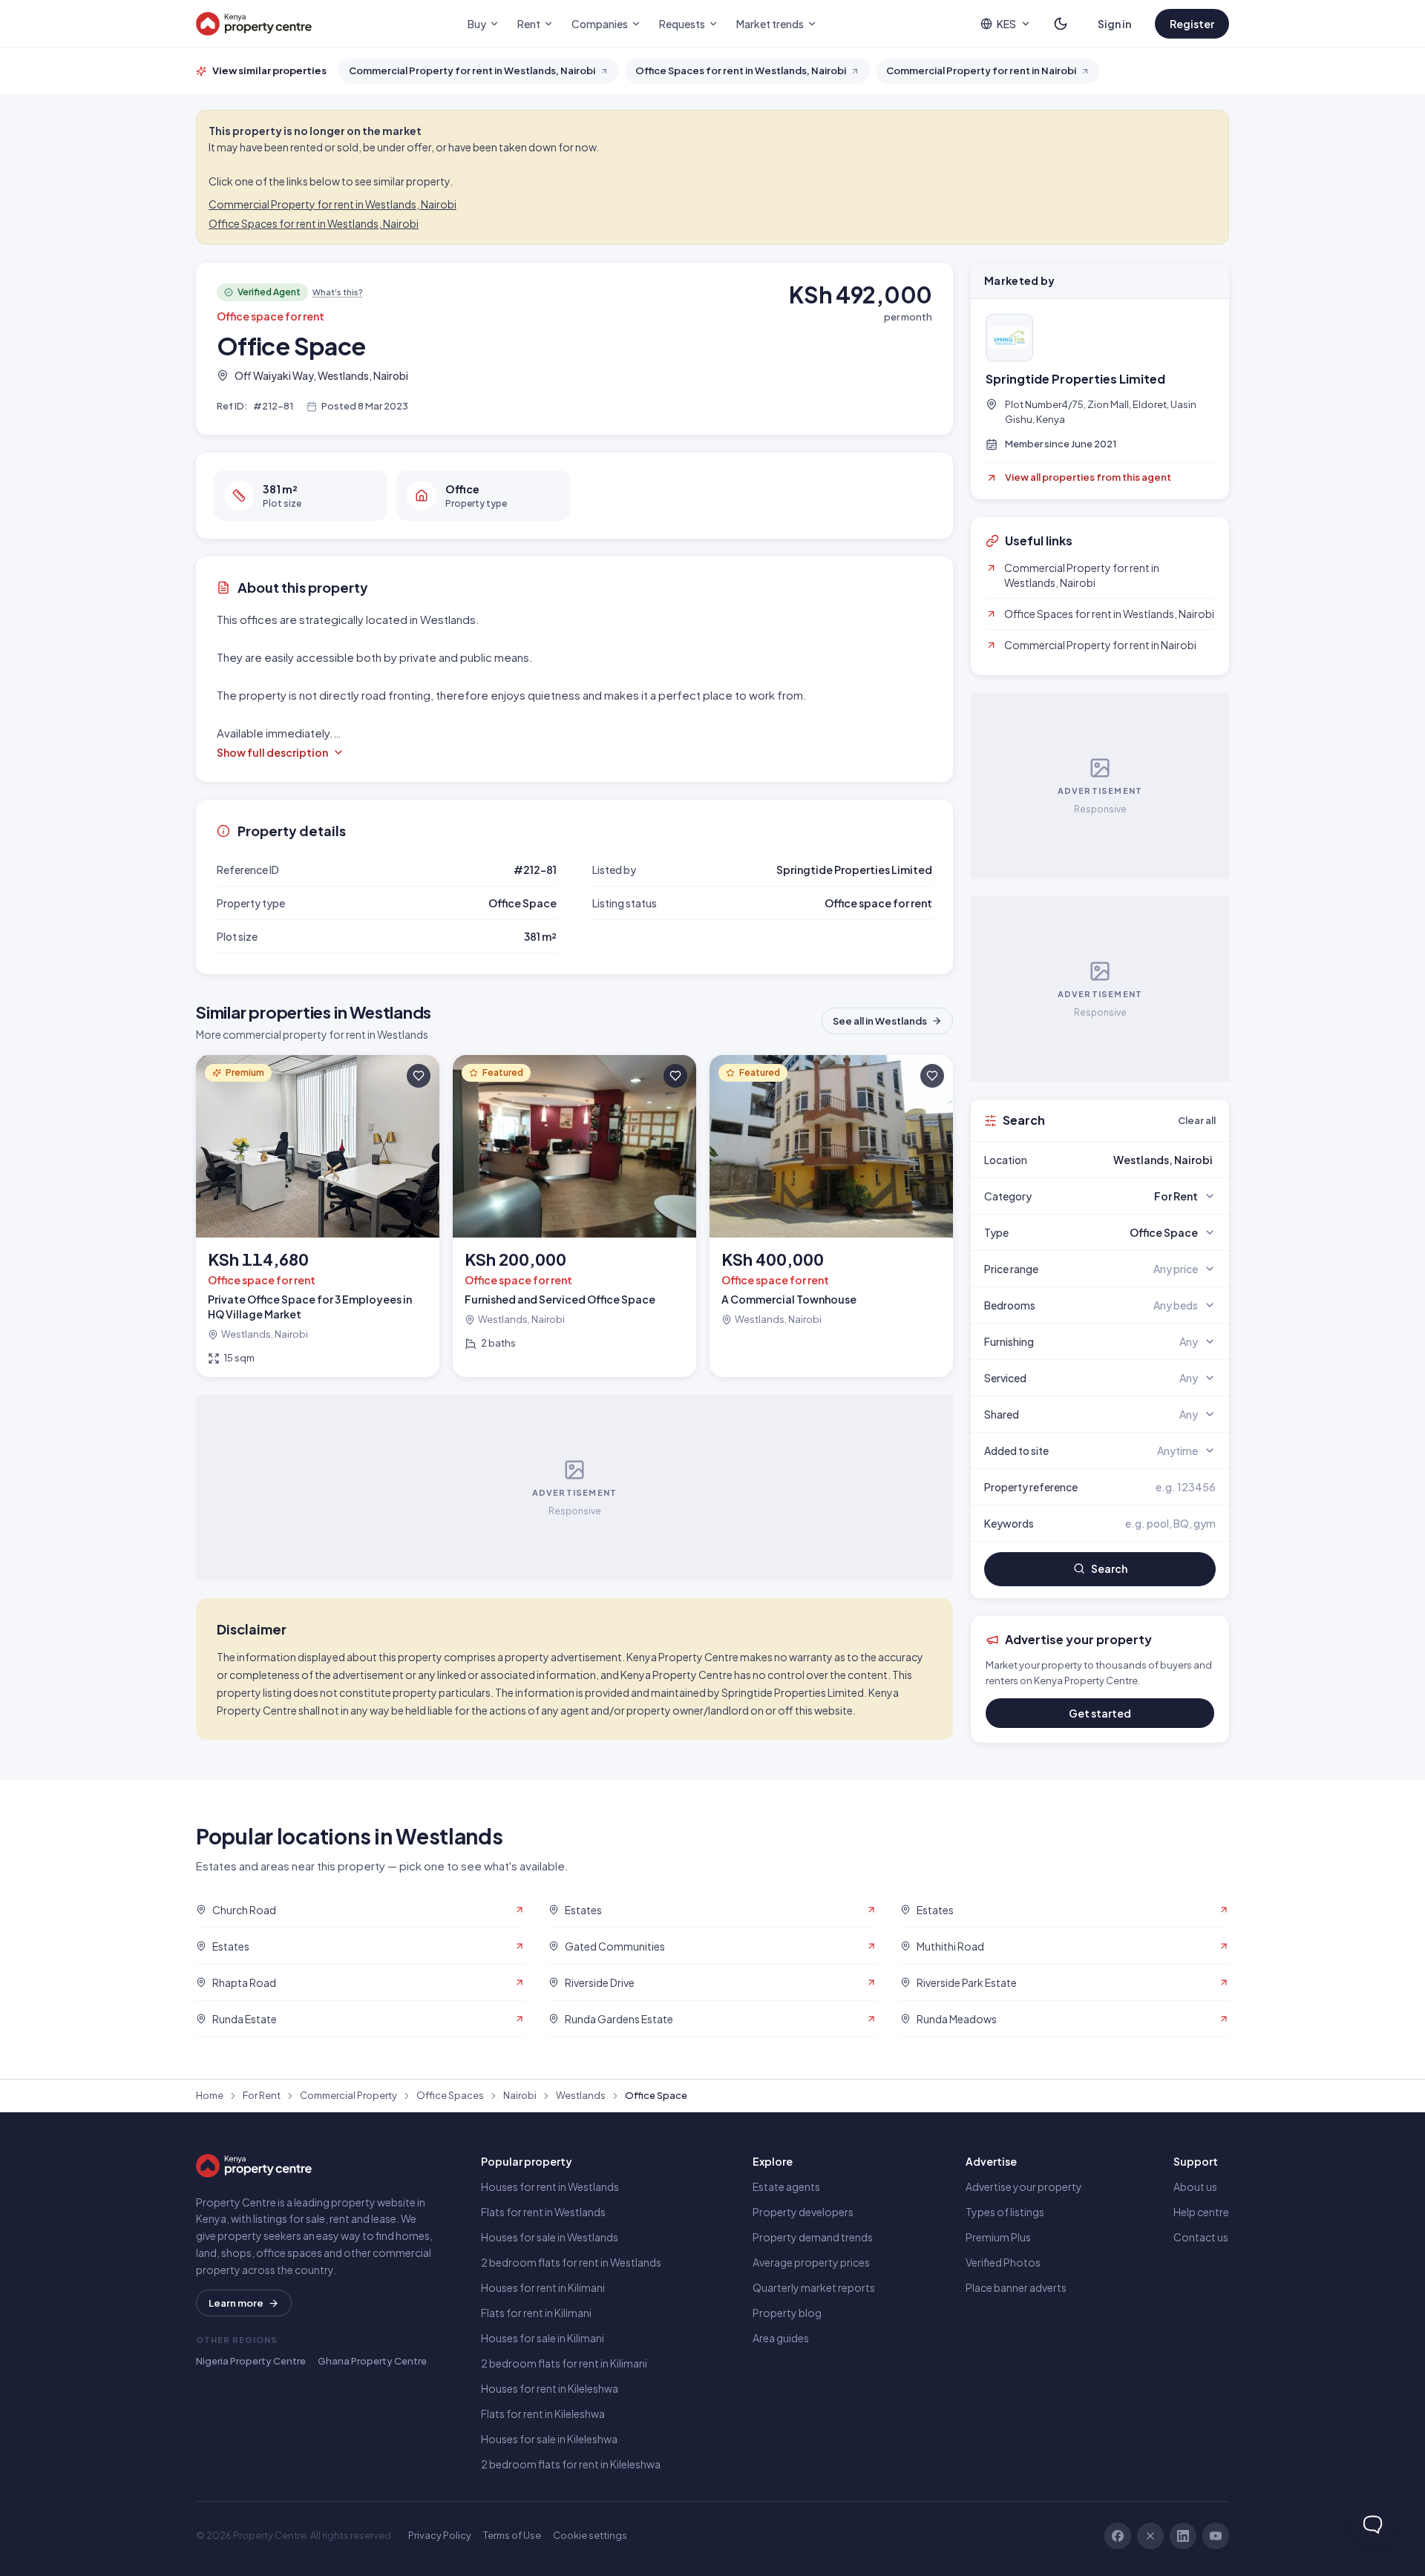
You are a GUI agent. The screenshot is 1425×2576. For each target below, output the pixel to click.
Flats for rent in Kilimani (536, 2313)
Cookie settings (590, 2535)
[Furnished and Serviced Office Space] (574, 1216)
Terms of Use (512, 2535)
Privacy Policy (440, 2535)
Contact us (1201, 2237)
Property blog (787, 2313)
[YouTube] (1216, 2536)
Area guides (781, 2338)
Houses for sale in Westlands (550, 2237)
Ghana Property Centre (372, 2361)
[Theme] (1061, 24)
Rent (529, 24)
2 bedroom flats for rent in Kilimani (564, 2363)
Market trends (770, 24)
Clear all (1197, 1120)
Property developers (803, 2212)
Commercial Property (348, 2095)
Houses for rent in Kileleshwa (550, 2388)
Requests (682, 24)
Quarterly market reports (814, 2287)
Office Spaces (450, 2095)
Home (210, 2095)
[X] (1150, 2536)
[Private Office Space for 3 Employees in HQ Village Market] (318, 1216)
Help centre (1201, 2212)
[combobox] (1135, 1160)
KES (1006, 24)
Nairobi (520, 2095)
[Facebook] (1118, 2536)
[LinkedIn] (1183, 2536)
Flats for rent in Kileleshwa (543, 2414)
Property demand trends (813, 2237)
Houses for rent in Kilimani (543, 2287)
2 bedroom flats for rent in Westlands (571, 2262)
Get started (1100, 1713)
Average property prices (811, 2262)
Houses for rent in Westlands (550, 2186)
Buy (477, 24)
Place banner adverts (1016, 2287)
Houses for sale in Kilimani (543, 2338)
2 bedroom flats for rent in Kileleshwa (571, 2464)
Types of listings (1005, 2212)
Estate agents (786, 2186)
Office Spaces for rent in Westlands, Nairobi (314, 223)
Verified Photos (1003, 2262)
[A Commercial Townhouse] (831, 1216)
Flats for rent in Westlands (543, 2212)
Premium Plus (998, 2237)
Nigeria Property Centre (251, 2361)
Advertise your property (1024, 2186)
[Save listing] (419, 1076)
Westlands (581, 2095)
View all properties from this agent (1088, 477)
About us (1195, 2186)
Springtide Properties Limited (1075, 379)
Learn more (236, 2303)
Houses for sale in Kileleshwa (549, 2439)
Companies (600, 24)
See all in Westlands (880, 1021)
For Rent (262, 2095)
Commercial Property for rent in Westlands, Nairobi (332, 204)
